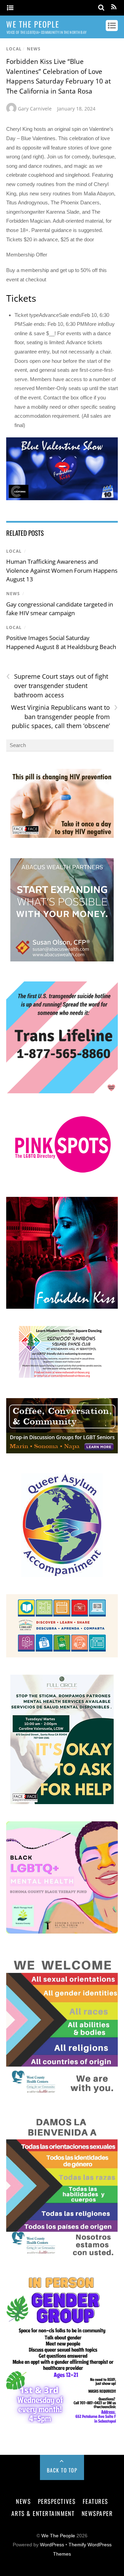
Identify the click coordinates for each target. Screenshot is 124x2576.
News (34, 49)
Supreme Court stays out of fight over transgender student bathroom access (57, 685)
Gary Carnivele (35, 109)
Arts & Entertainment (43, 2513)
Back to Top (62, 2470)
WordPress (52, 2545)
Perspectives (57, 2501)
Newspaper (97, 2513)
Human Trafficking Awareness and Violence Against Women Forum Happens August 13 (62, 570)
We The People (58, 2536)
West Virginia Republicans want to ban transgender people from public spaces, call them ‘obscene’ (64, 716)
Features (95, 2501)
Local (14, 49)
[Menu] (10, 8)
